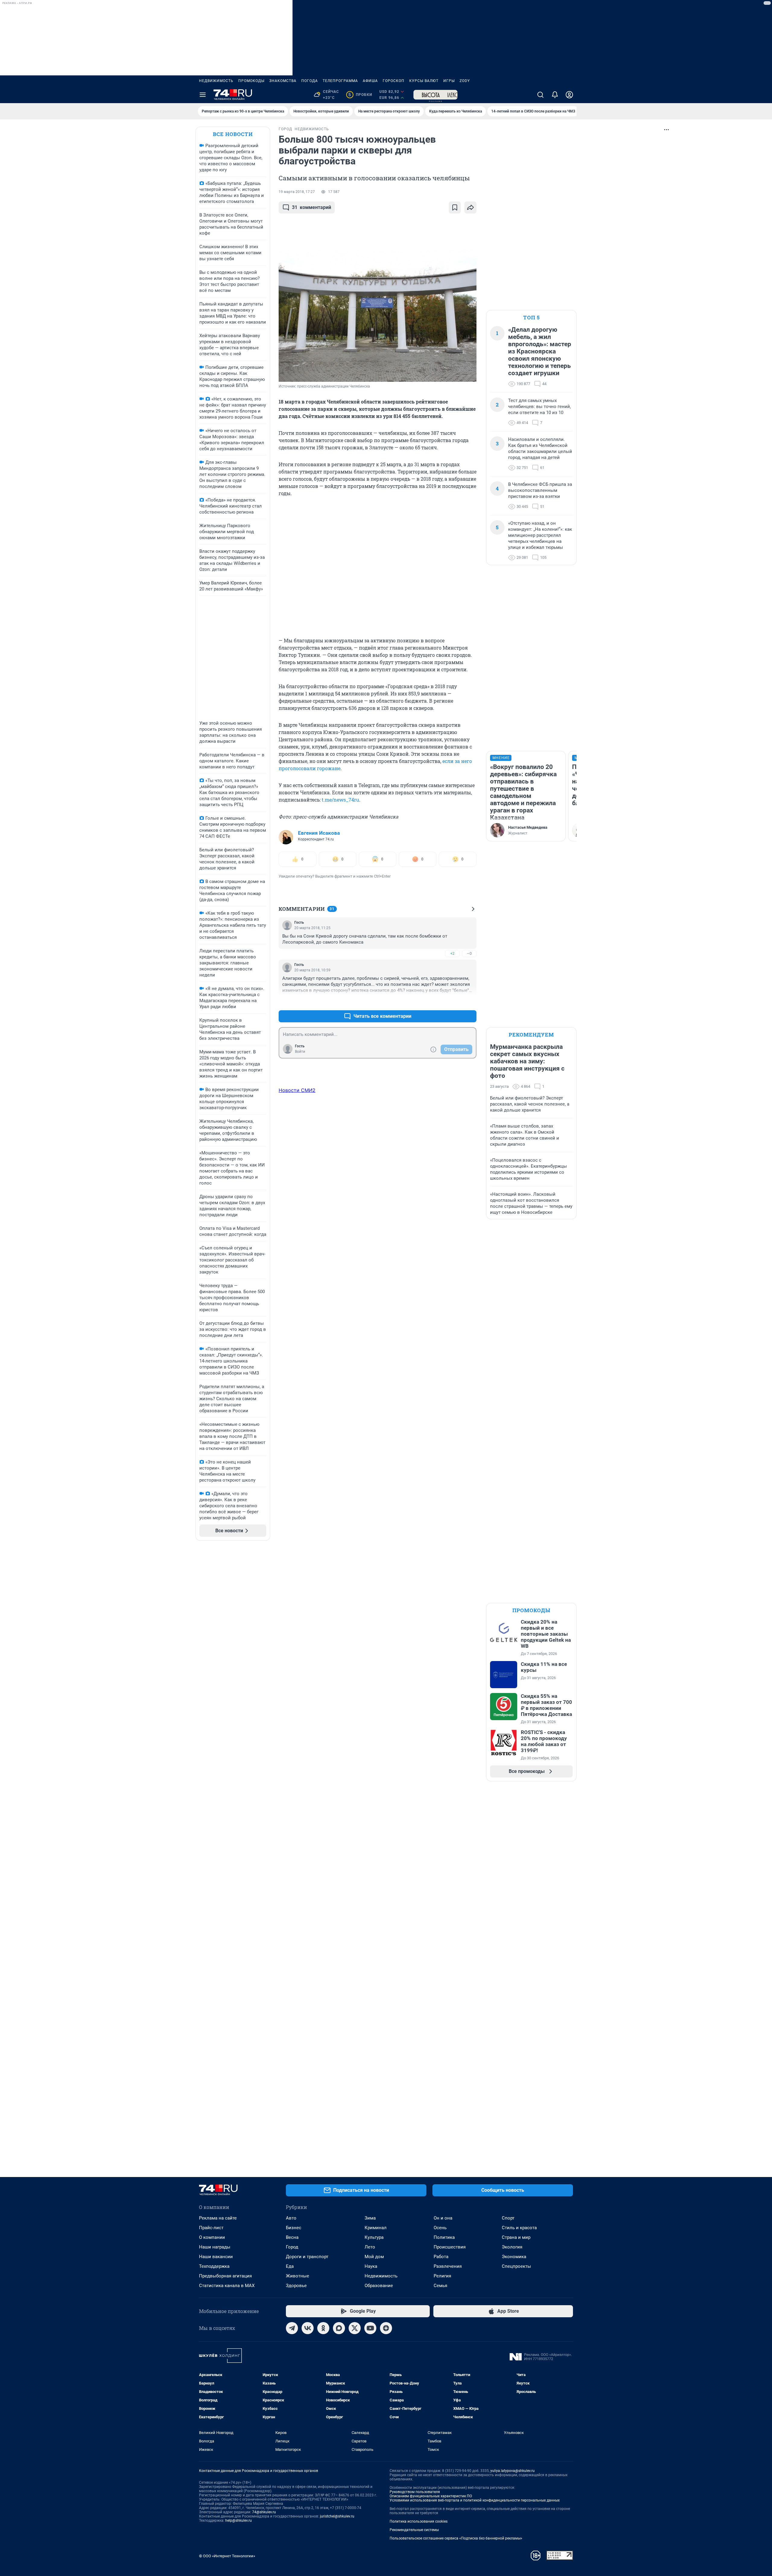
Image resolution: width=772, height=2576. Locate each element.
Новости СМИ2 (297, 1090)
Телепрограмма (340, 81)
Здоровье (296, 2286)
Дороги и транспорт (307, 2257)
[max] (339, 2328)
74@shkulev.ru (264, 2512)
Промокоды (251, 81)
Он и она (443, 2218)
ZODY (465, 81)
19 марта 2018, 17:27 (297, 192)
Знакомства (283, 81)
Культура (374, 2237)
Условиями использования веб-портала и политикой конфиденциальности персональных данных (475, 2500)
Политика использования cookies (419, 2521)
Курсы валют (424, 81)
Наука (371, 2266)
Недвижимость (216, 81)
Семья (440, 2286)
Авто (291, 2218)
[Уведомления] (555, 95)
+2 (452, 953)
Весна (292, 2237)
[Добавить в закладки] (455, 207)
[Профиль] (569, 95)
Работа (441, 2257)
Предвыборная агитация (225, 2276)
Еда (290, 2266)
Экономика (514, 2257)
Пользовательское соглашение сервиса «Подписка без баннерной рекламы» (456, 2538)
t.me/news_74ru (340, 800)
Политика (444, 2237)
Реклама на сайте (218, 2218)
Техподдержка (214, 2266)
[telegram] (292, 2328)
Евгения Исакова (319, 833)
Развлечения (448, 2266)
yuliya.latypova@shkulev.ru (513, 2471)
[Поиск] (540, 95)
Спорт (508, 2218)
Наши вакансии (216, 2257)
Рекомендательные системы (414, 2530)
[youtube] (370, 2328)
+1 (452, 1002)
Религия (442, 2276)
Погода (310, 81)
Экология (512, 2247)
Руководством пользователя (415, 2492)
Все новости (233, 134)
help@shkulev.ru (239, 2521)
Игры (449, 81)
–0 (469, 953)
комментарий (312, 207)
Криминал (376, 2228)
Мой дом (374, 2257)
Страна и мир (516, 2237)
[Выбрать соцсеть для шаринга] (470, 207)
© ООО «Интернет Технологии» (227, 2556)
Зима (370, 2218)
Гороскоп (394, 81)
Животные (297, 2276)
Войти (300, 1052)
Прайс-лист (211, 2228)
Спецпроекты (516, 2266)
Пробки (360, 95)
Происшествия (450, 2247)
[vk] (308, 2328)
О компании (212, 2237)
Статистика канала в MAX (227, 2286)
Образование (379, 2286)
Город (292, 2247)
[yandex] (386, 2328)
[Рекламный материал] (435, 95)
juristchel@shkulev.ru (337, 2516)
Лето (370, 2247)
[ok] (323, 2328)
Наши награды (215, 2247)
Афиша (370, 81)
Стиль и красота (519, 2228)
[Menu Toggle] (203, 95)
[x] (355, 2328)
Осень (440, 2228)
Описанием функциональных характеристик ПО (431, 2496)
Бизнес (294, 2228)
